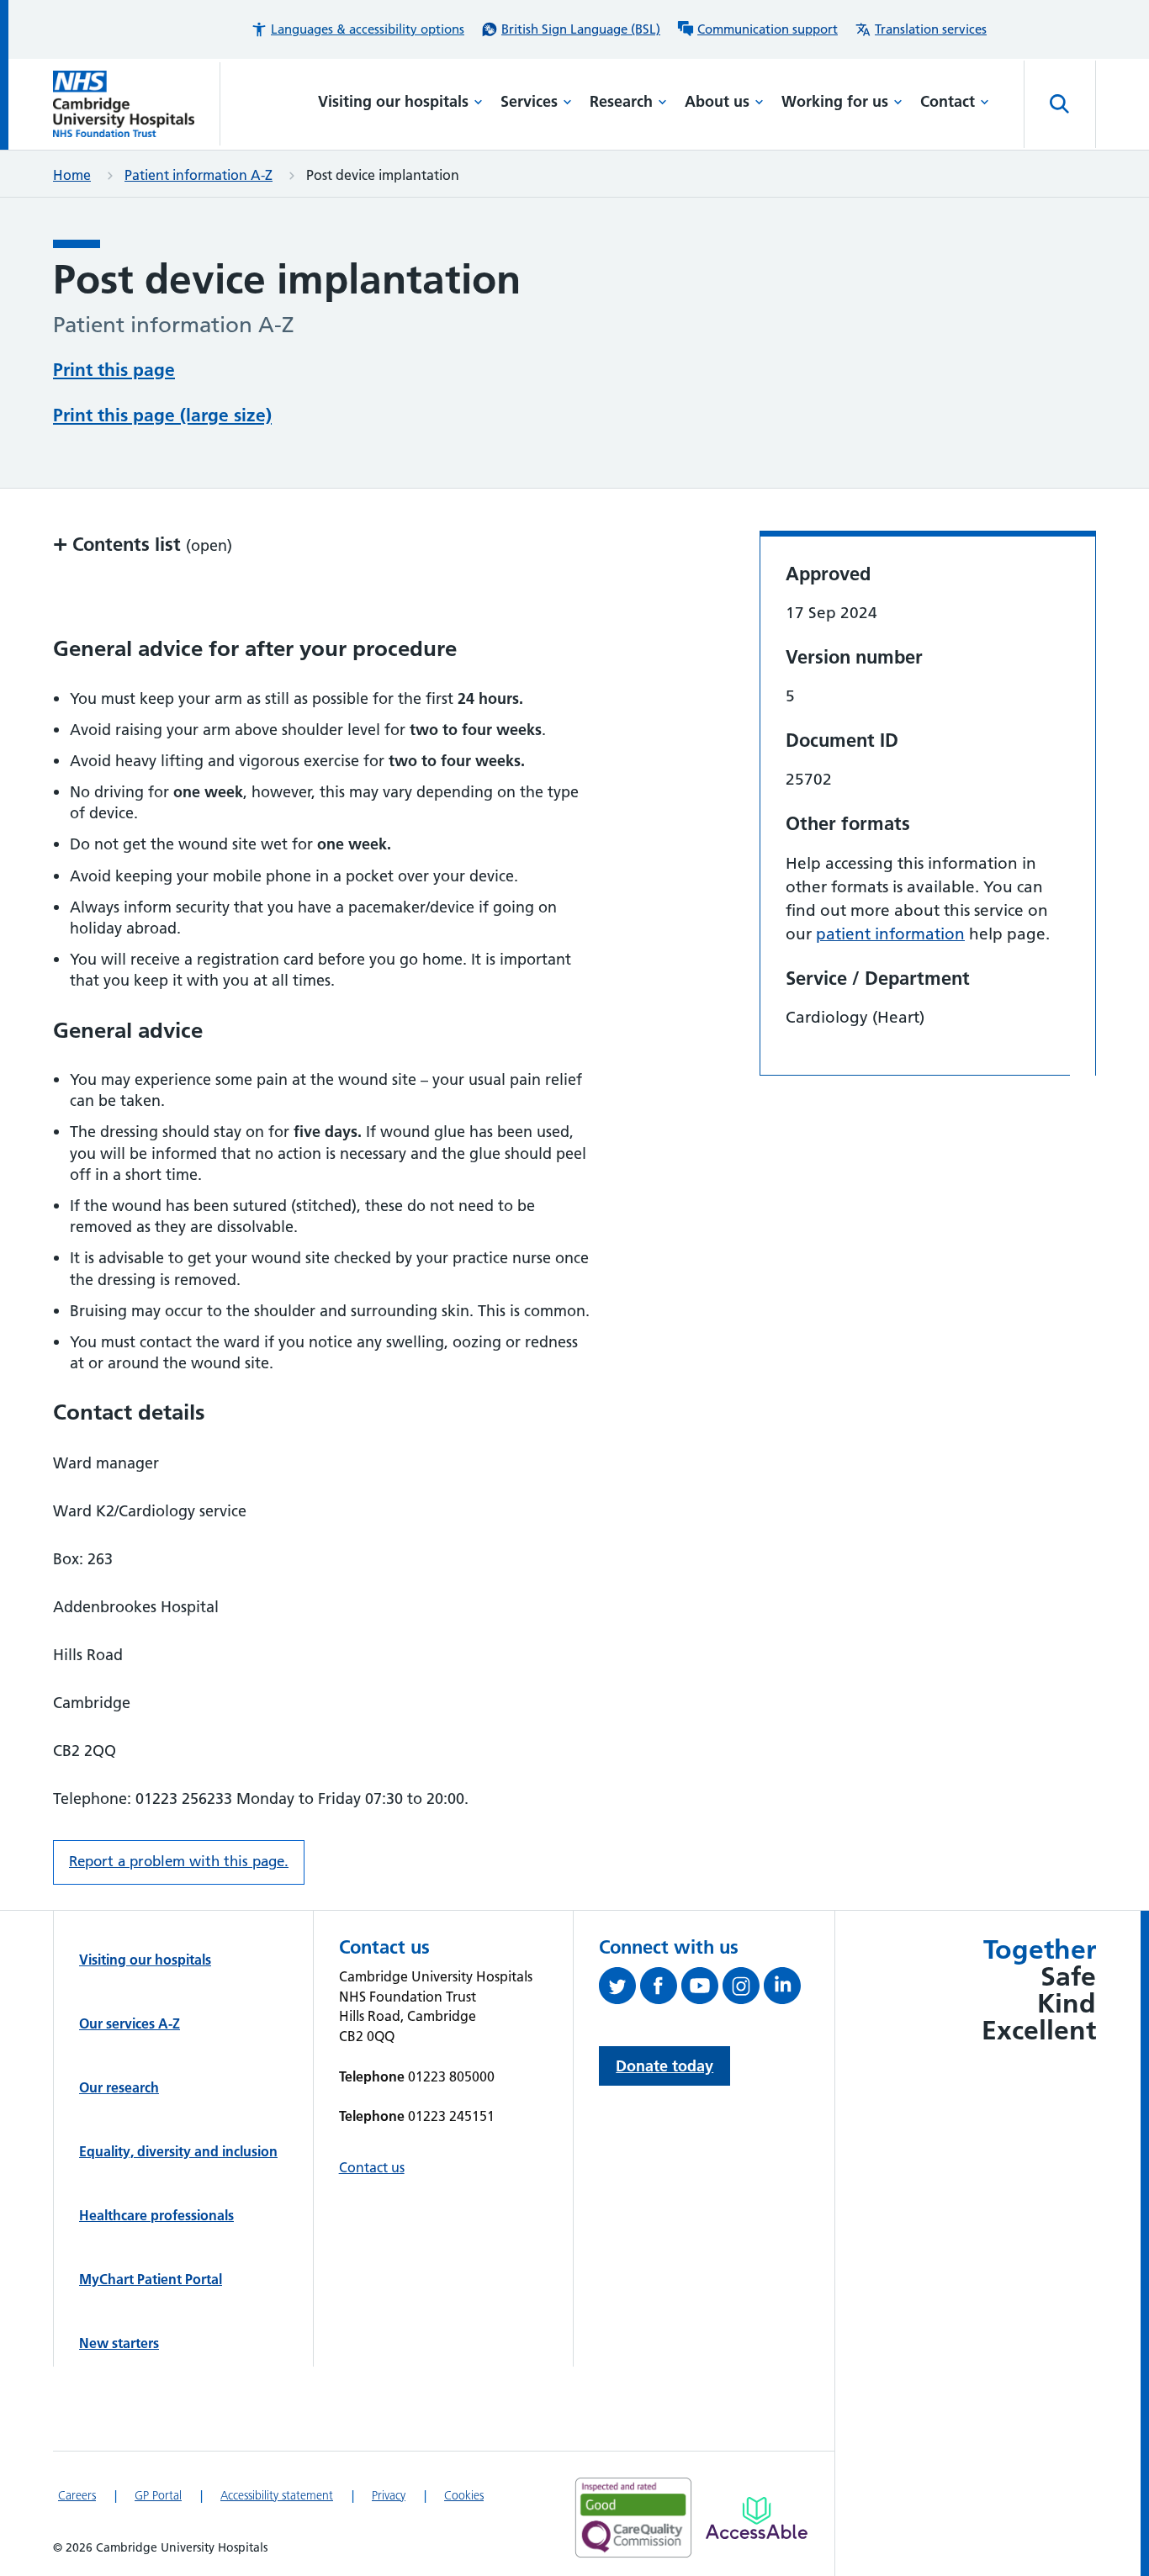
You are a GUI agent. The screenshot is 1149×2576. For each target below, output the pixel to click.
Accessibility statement (277, 2495)
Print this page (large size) (162, 415)
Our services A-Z (130, 2023)
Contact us (372, 2167)
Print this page (114, 370)
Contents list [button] (143, 544)
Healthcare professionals (156, 2215)
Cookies (464, 2495)
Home (72, 175)
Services (529, 101)
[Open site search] (1060, 104)
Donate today (665, 2066)
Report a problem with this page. (179, 1861)
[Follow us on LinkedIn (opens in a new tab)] (784, 1989)
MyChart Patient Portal (151, 2279)
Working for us (835, 101)
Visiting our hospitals (393, 101)
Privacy (389, 2495)
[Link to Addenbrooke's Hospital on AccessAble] (757, 2518)
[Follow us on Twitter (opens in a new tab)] (620, 1989)
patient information (890, 934)
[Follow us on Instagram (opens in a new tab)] (743, 1989)
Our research (119, 2087)
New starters (119, 2343)
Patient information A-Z (199, 175)
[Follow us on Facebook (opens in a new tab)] (661, 1989)
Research (621, 101)
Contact (948, 101)
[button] (357, 29)
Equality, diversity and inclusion (178, 2151)
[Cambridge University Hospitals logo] (137, 104)
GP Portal (158, 2495)
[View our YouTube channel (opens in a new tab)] (702, 1989)
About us (717, 101)
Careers (77, 2495)
